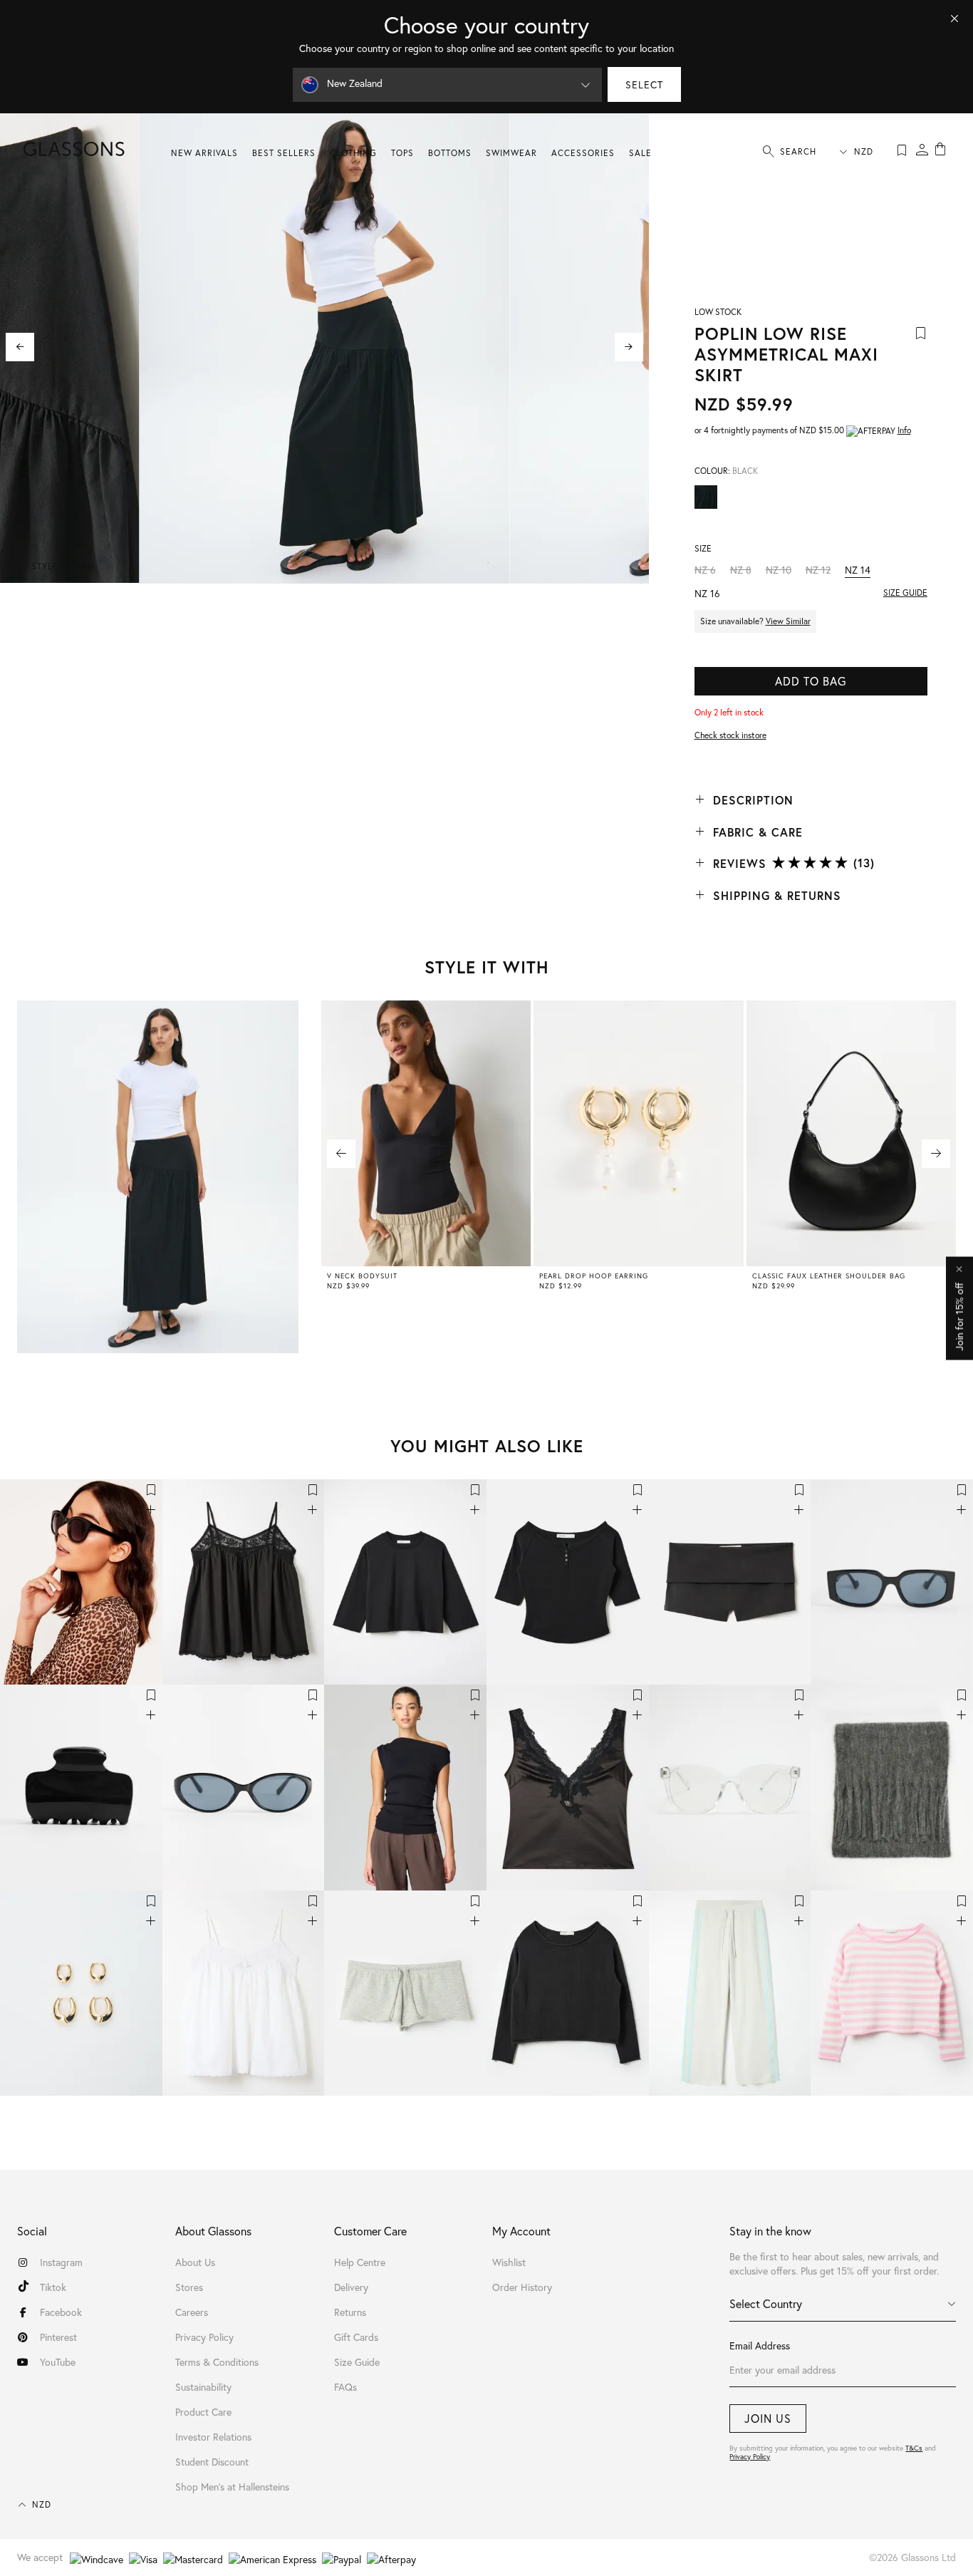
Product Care (203, 2412)
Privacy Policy (750, 2457)
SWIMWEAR (511, 153)
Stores (189, 2287)
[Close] (954, 19)
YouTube (58, 2362)
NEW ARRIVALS (204, 153)
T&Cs (914, 2448)
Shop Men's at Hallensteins (232, 2487)
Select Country (766, 2303)
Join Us (768, 2418)
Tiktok (53, 2287)
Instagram (61, 2262)
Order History (522, 2287)
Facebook (61, 2312)
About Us (195, 2262)
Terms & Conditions (217, 2362)
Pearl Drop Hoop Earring (594, 1276)
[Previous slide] (20, 347)
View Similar (788, 621)
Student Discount (212, 2462)
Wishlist (509, 2262)
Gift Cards (356, 2337)
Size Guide (357, 2362)
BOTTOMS (450, 153)
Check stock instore (730, 735)
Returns (350, 2312)
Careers (192, 2312)
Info (904, 430)
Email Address (760, 2345)
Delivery (351, 2287)
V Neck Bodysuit (362, 1276)
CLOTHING (353, 153)
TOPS (402, 153)
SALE (640, 153)
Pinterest (58, 2337)
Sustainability (203, 2387)
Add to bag (811, 681)
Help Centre (360, 2262)
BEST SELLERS (284, 153)
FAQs (345, 2387)
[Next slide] (629, 347)
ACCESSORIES (583, 153)
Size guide (905, 593)
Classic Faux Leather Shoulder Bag (829, 1276)
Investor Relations (213, 2437)
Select (644, 84)
